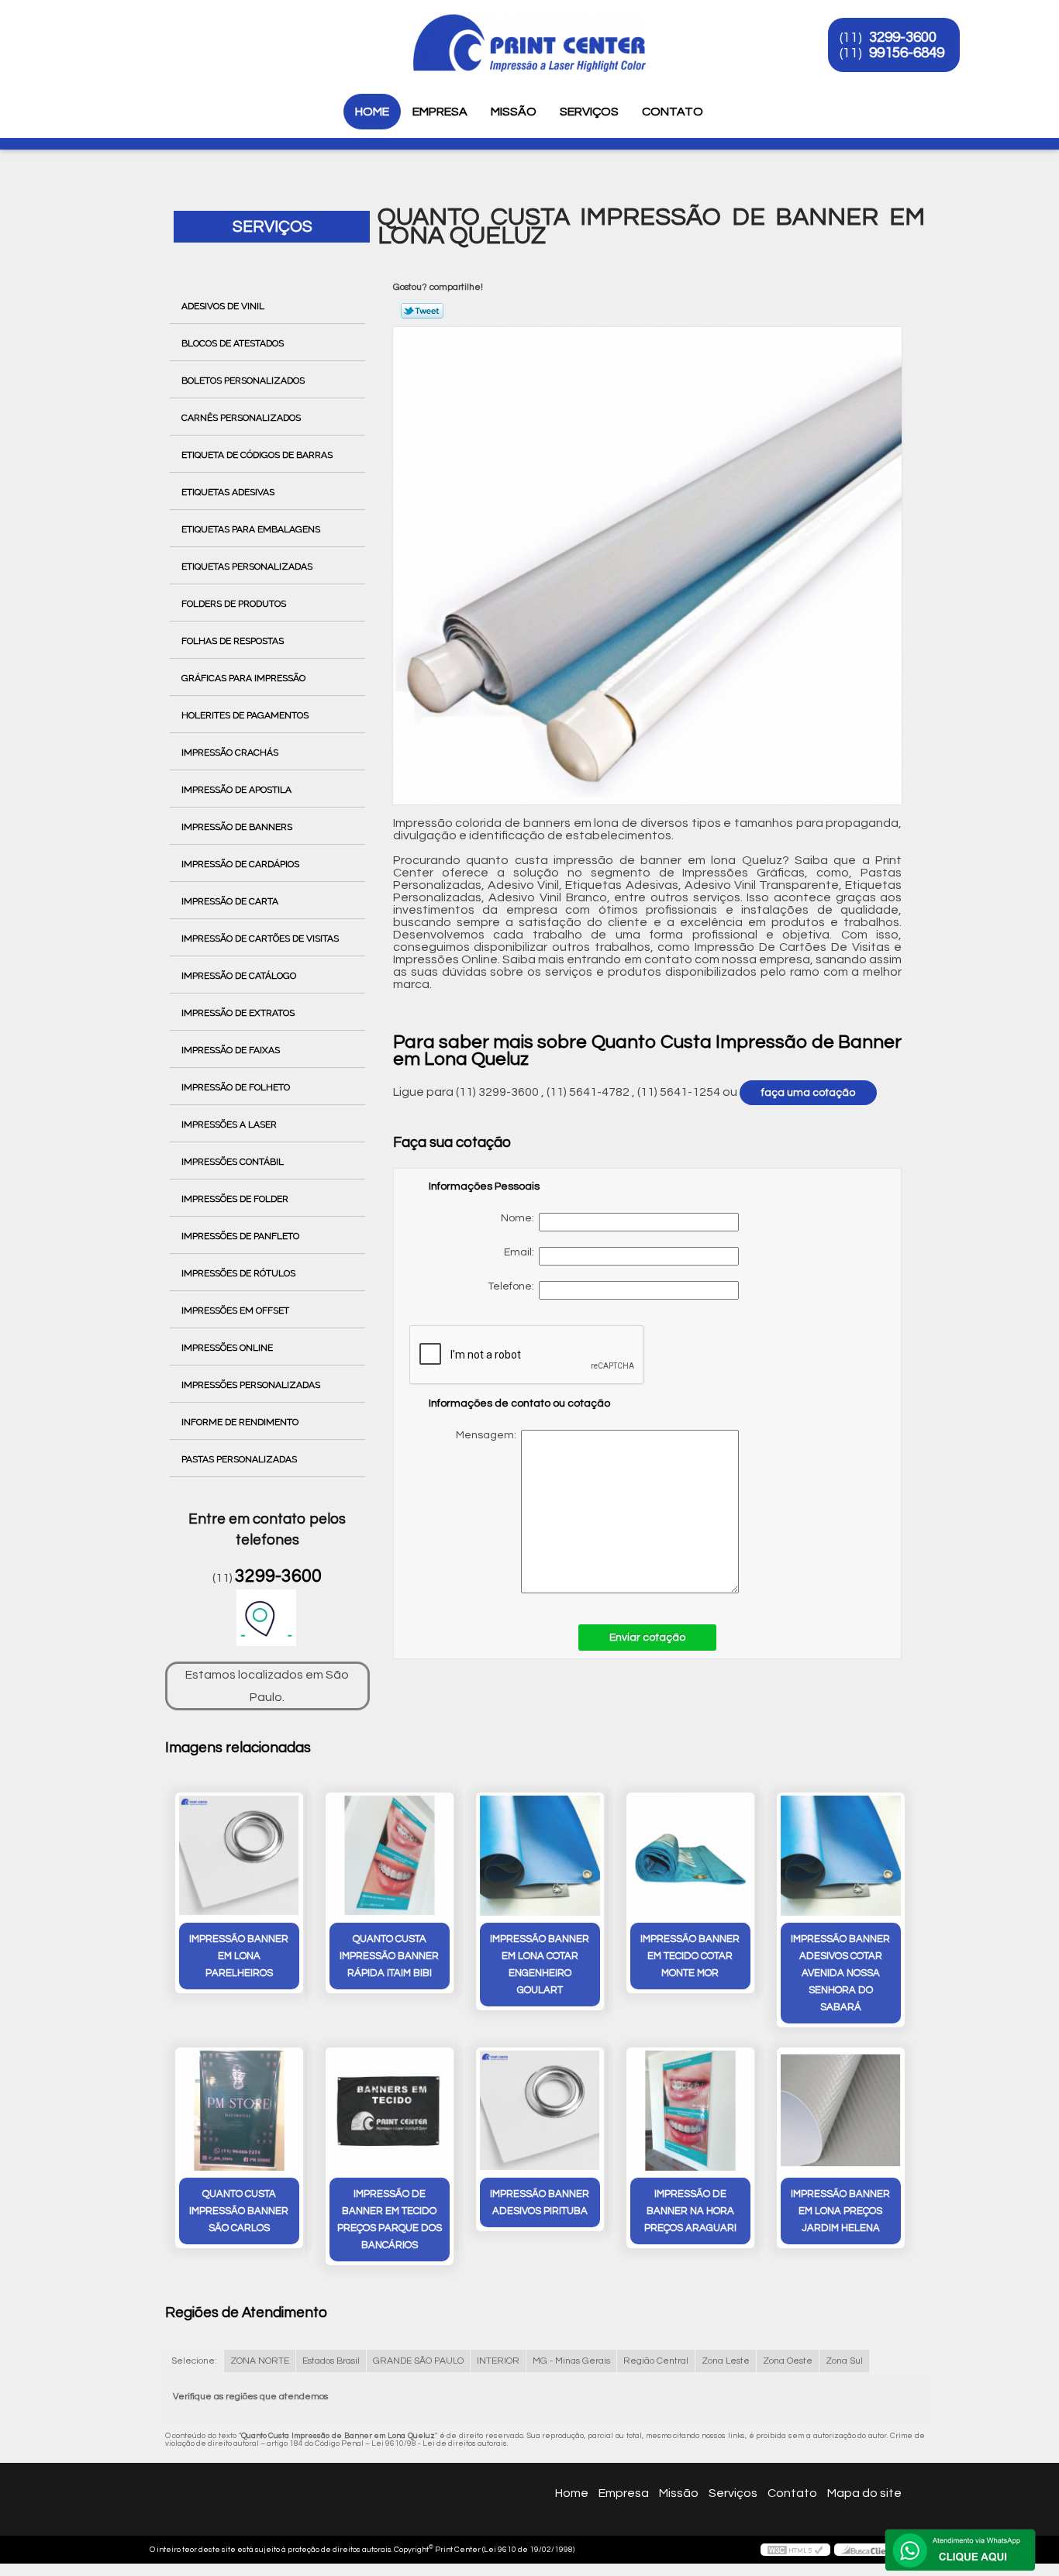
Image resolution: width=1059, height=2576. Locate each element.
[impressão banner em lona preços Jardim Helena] (841, 2111)
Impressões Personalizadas (251, 1385)
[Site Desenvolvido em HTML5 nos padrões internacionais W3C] (795, 2550)
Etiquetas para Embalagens (251, 529)
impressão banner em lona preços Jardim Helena (840, 2211)
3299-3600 (903, 37)
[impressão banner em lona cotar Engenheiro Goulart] (540, 1856)
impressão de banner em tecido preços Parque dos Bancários (390, 2220)
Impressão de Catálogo (239, 976)
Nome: (520, 1218)
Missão (514, 112)
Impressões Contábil (233, 1162)
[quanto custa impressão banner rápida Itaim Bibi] (390, 1856)
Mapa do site (864, 2493)
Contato (673, 112)
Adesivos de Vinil (223, 306)
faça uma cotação (808, 1093)
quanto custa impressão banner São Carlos (239, 2211)
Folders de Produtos (234, 604)
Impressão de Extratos (238, 1013)
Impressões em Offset (235, 1310)
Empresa (440, 112)
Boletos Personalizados (243, 381)
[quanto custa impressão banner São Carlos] (239, 2111)
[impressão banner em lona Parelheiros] (239, 1856)
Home (372, 112)
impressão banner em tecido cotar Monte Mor (690, 1956)
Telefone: (513, 1286)
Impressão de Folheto (236, 1087)
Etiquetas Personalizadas (247, 567)
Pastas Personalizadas (239, 1459)
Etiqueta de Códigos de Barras (257, 455)
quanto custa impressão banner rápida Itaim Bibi (389, 1956)
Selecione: (194, 2361)
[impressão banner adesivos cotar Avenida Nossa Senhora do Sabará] (841, 1856)
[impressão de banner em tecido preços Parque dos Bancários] (390, 2111)
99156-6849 (907, 53)
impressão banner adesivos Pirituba (540, 2202)
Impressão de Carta (230, 901)
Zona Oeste (788, 2361)
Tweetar (422, 311)
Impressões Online (227, 1348)
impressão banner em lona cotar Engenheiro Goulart (540, 1965)
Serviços (589, 112)
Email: (521, 1252)
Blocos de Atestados (233, 343)
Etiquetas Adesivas (228, 492)
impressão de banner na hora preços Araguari (690, 2211)
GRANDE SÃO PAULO (418, 2361)
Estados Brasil (331, 2361)
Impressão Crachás (230, 752)
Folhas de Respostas (233, 641)
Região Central (656, 2361)
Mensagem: (587, 1512)
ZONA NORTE (260, 2361)
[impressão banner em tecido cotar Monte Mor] (690, 1856)
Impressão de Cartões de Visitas (260, 938)
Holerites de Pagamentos (245, 715)
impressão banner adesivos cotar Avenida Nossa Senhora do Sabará (840, 1973)
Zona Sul (844, 2361)
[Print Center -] (157, 31)
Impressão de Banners (237, 827)
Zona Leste (726, 2361)
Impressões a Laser (229, 1124)
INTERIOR (498, 2361)
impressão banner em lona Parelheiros (239, 1956)
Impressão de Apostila (236, 790)
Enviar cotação (647, 1638)
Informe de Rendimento (240, 1422)
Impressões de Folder (235, 1199)
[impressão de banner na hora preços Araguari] (690, 2111)
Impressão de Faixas (231, 1050)
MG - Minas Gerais (571, 2361)
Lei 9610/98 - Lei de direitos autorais (439, 2443)
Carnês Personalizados (241, 418)
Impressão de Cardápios (240, 864)
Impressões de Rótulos (238, 1273)
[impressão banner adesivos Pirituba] (540, 2111)
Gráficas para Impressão (243, 678)
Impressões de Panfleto (240, 1236)
